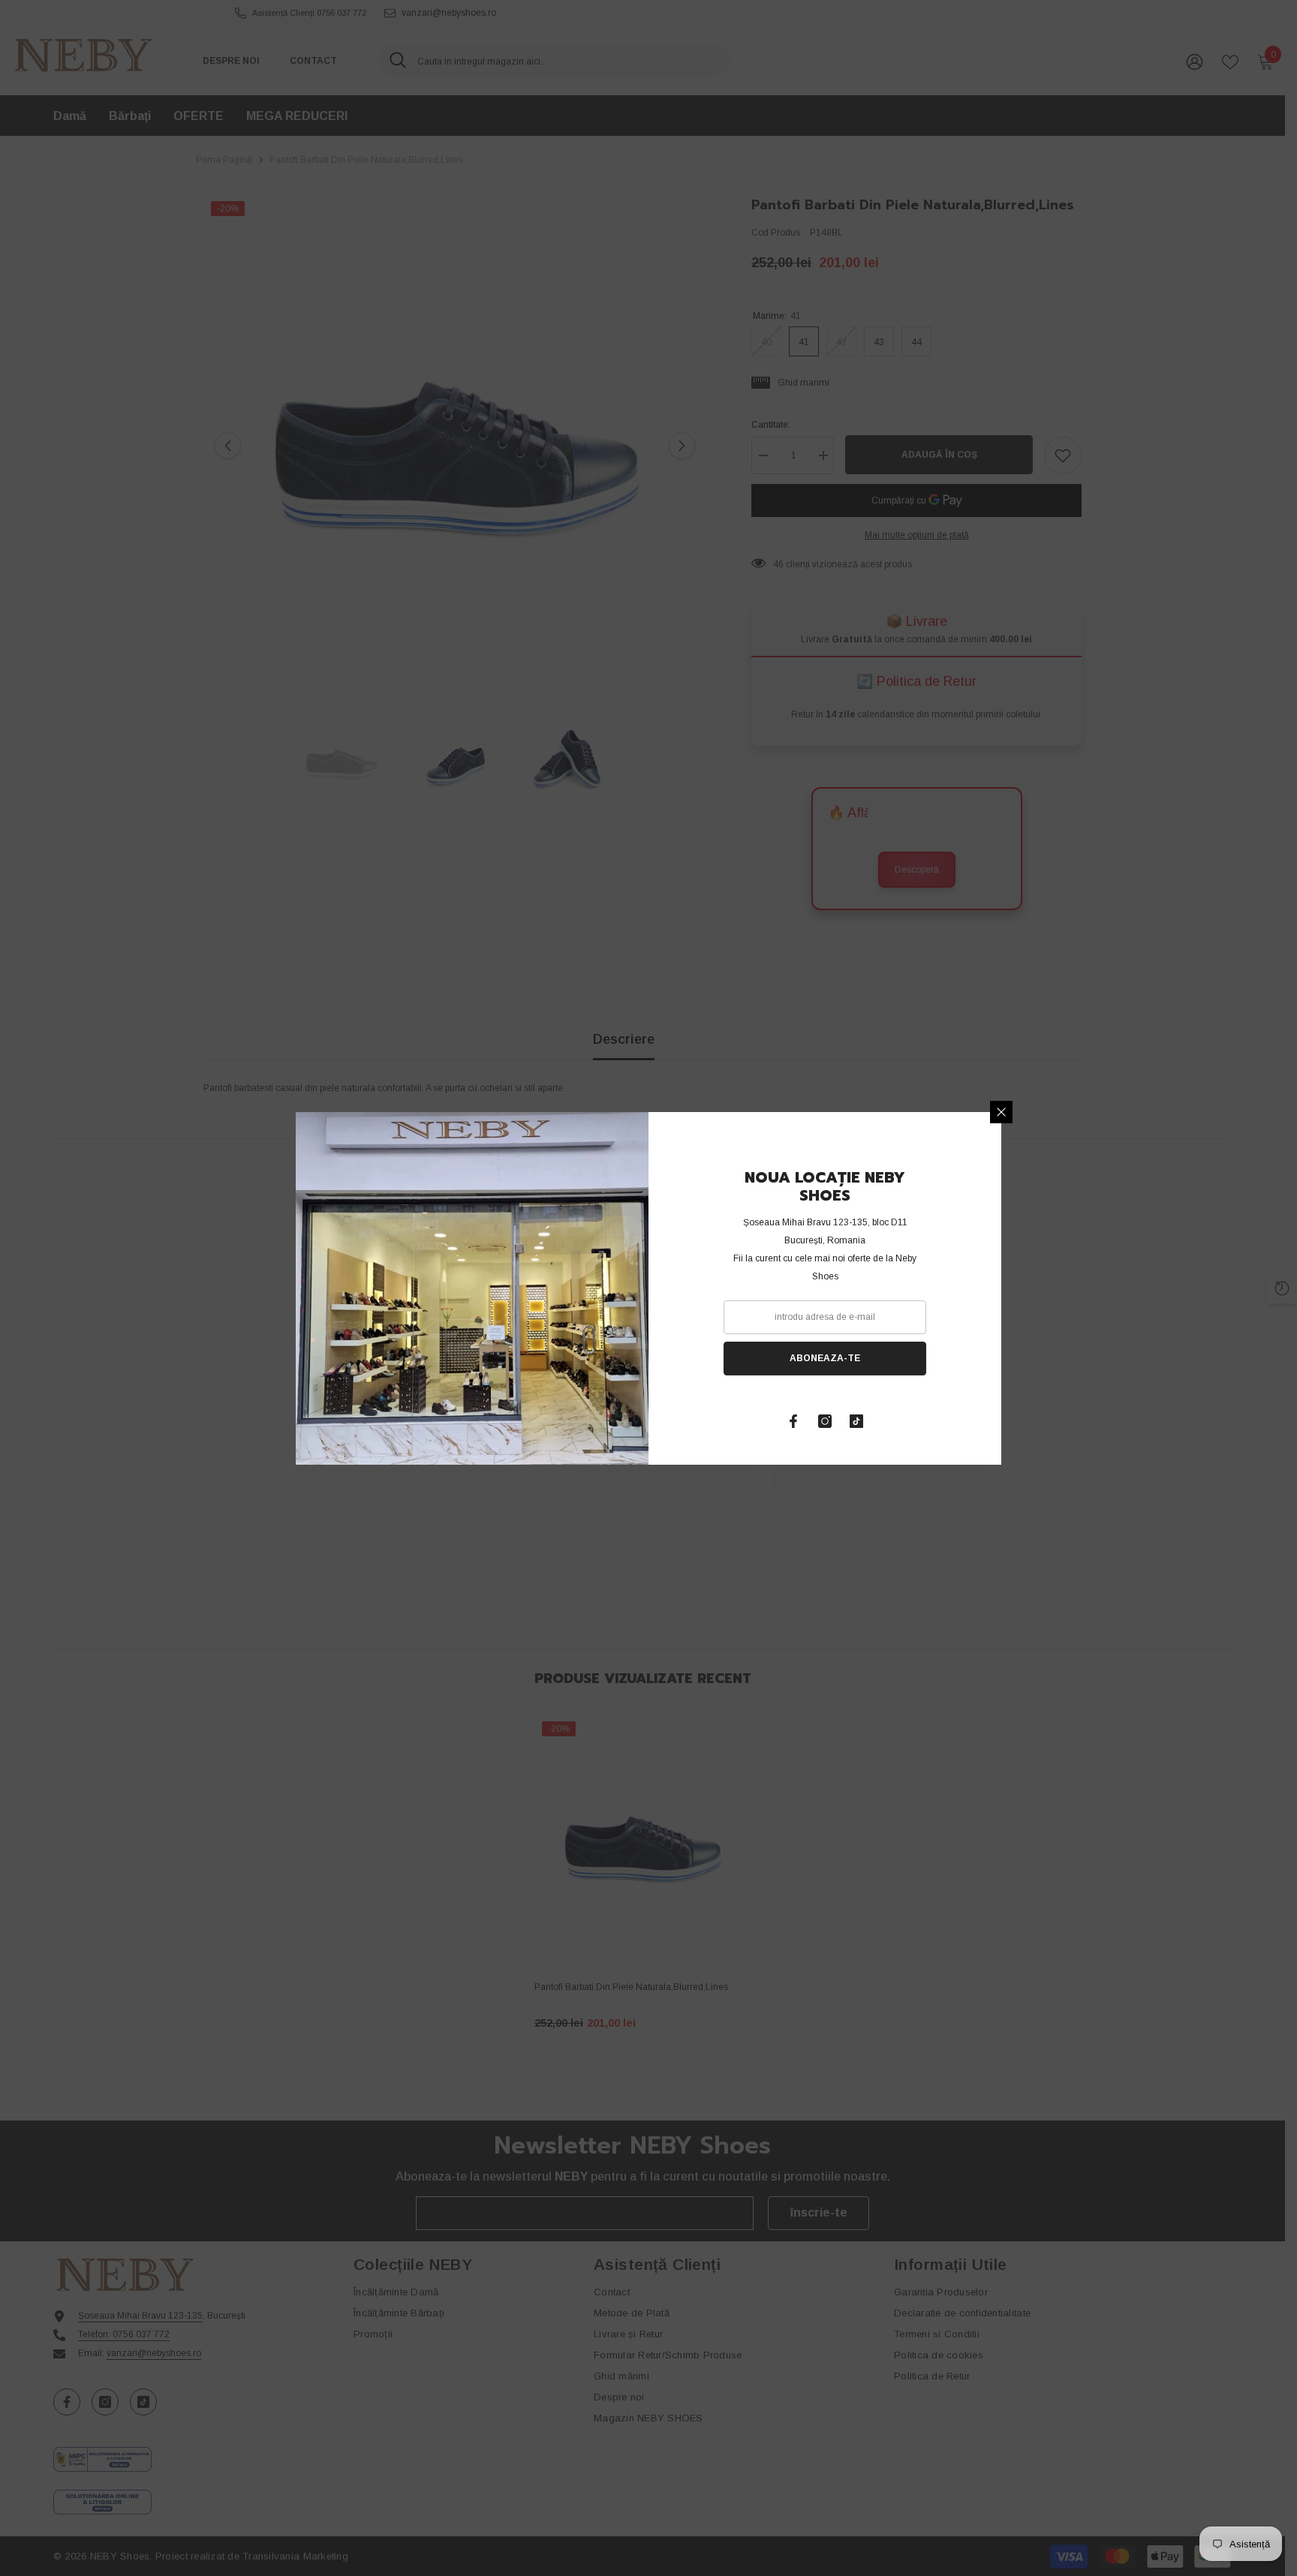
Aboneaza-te (825, 1358)
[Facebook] (793, 1421)
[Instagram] (825, 1421)
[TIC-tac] (856, 1421)
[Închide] (1001, 1112)
